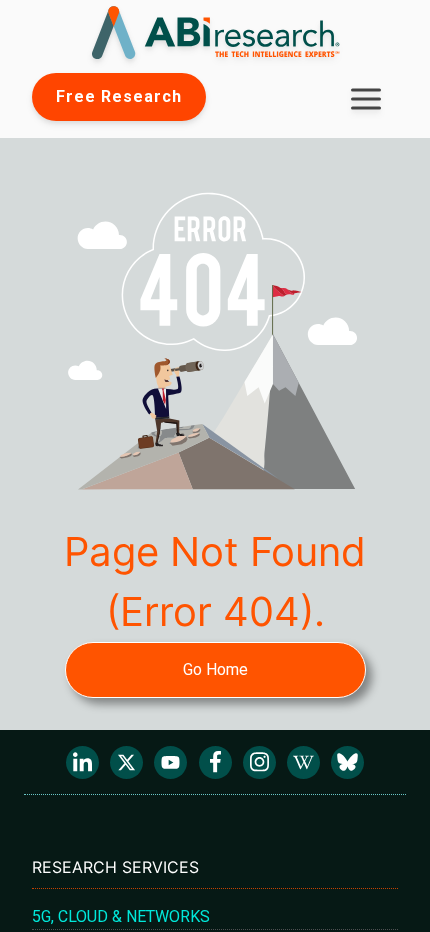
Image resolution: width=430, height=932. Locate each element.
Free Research (119, 96)
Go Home (215, 669)
